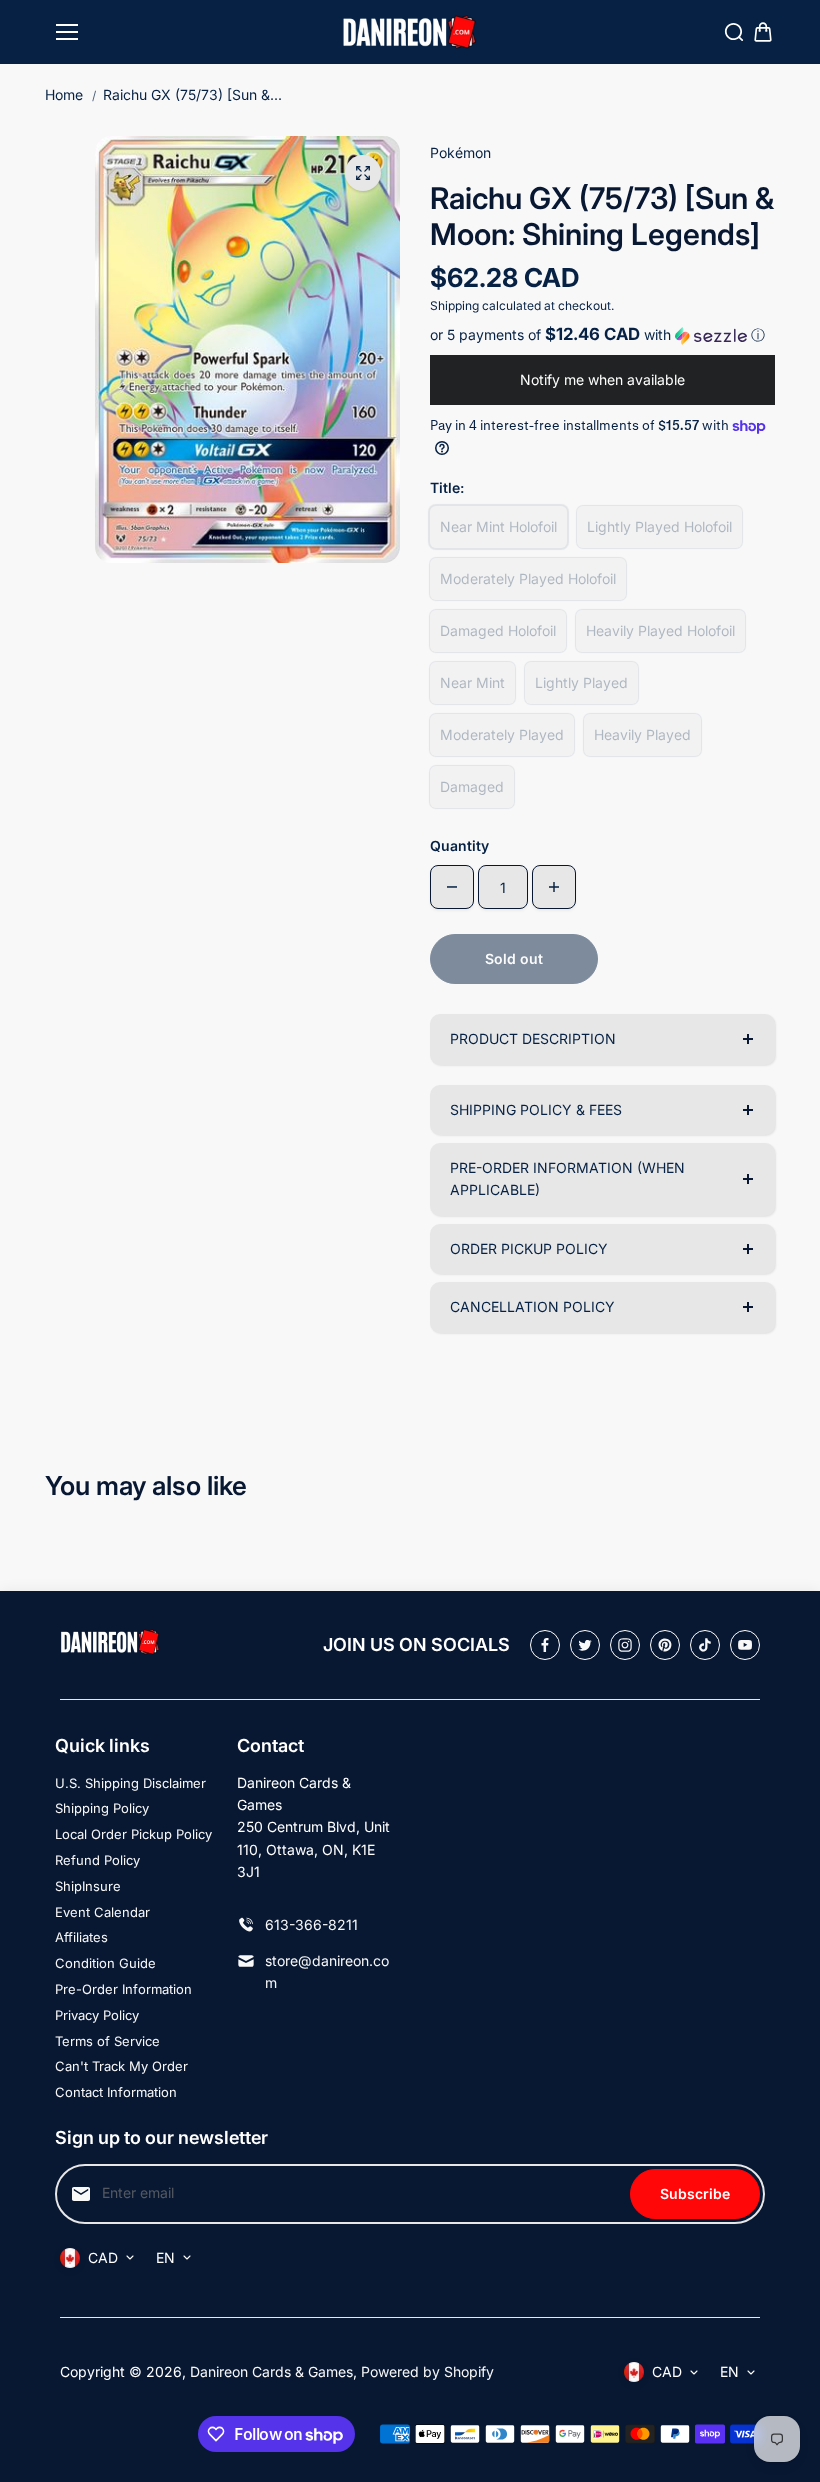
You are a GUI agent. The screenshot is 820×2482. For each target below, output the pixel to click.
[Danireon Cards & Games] (409, 32)
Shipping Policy (102, 1808)
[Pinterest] (665, 1645)
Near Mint (472, 682)
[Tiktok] (705, 1645)
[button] (602, 335)
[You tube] (745, 1645)
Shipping (454, 305)
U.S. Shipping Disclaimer (130, 1783)
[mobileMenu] (67, 32)
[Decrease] (452, 887)
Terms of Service (107, 2041)
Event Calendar (102, 1912)
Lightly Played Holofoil (659, 526)
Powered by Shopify (427, 2371)
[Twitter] (585, 1645)
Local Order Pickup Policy (133, 1834)
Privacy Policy (97, 2015)
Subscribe (695, 2193)
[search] (734, 32)
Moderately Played (502, 734)
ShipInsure (88, 1886)
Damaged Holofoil (498, 630)
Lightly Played (581, 682)
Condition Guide (105, 1963)
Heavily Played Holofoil (660, 630)
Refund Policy (97, 1860)
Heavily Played (642, 734)
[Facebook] (545, 1645)
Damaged (472, 786)
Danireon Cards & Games (271, 2371)
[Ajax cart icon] (763, 32)
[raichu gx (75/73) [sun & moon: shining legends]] (363, 173)
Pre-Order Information (123, 1989)
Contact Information (116, 2092)
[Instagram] (625, 1645)
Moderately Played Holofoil (528, 578)
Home (64, 94)
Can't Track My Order (121, 2066)
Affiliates (81, 1937)
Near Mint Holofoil (498, 526)
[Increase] (554, 887)
